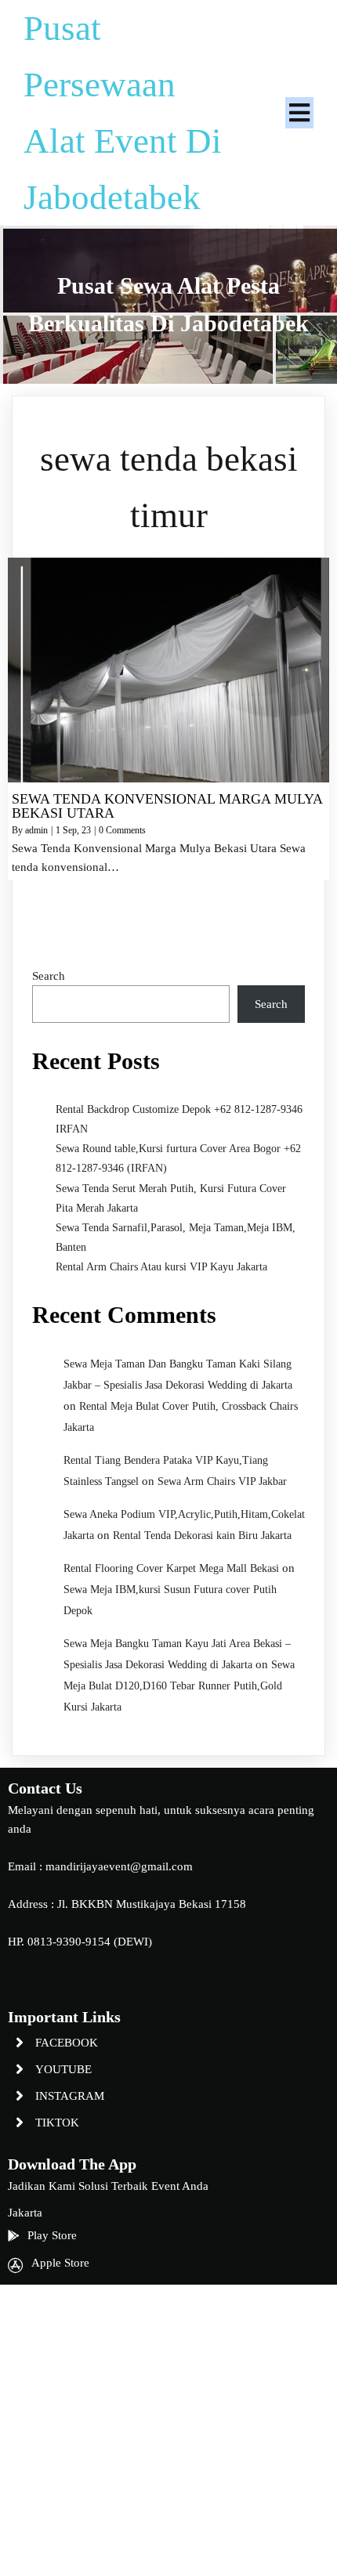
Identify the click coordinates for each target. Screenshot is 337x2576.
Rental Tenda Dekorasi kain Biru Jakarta (202, 1535)
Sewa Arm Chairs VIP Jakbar (222, 1481)
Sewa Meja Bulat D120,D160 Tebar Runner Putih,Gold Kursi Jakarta (179, 1686)
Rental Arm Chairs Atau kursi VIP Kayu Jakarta (161, 1267)
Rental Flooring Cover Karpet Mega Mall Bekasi (171, 1568)
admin (36, 830)
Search (49, 976)
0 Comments (122, 830)
